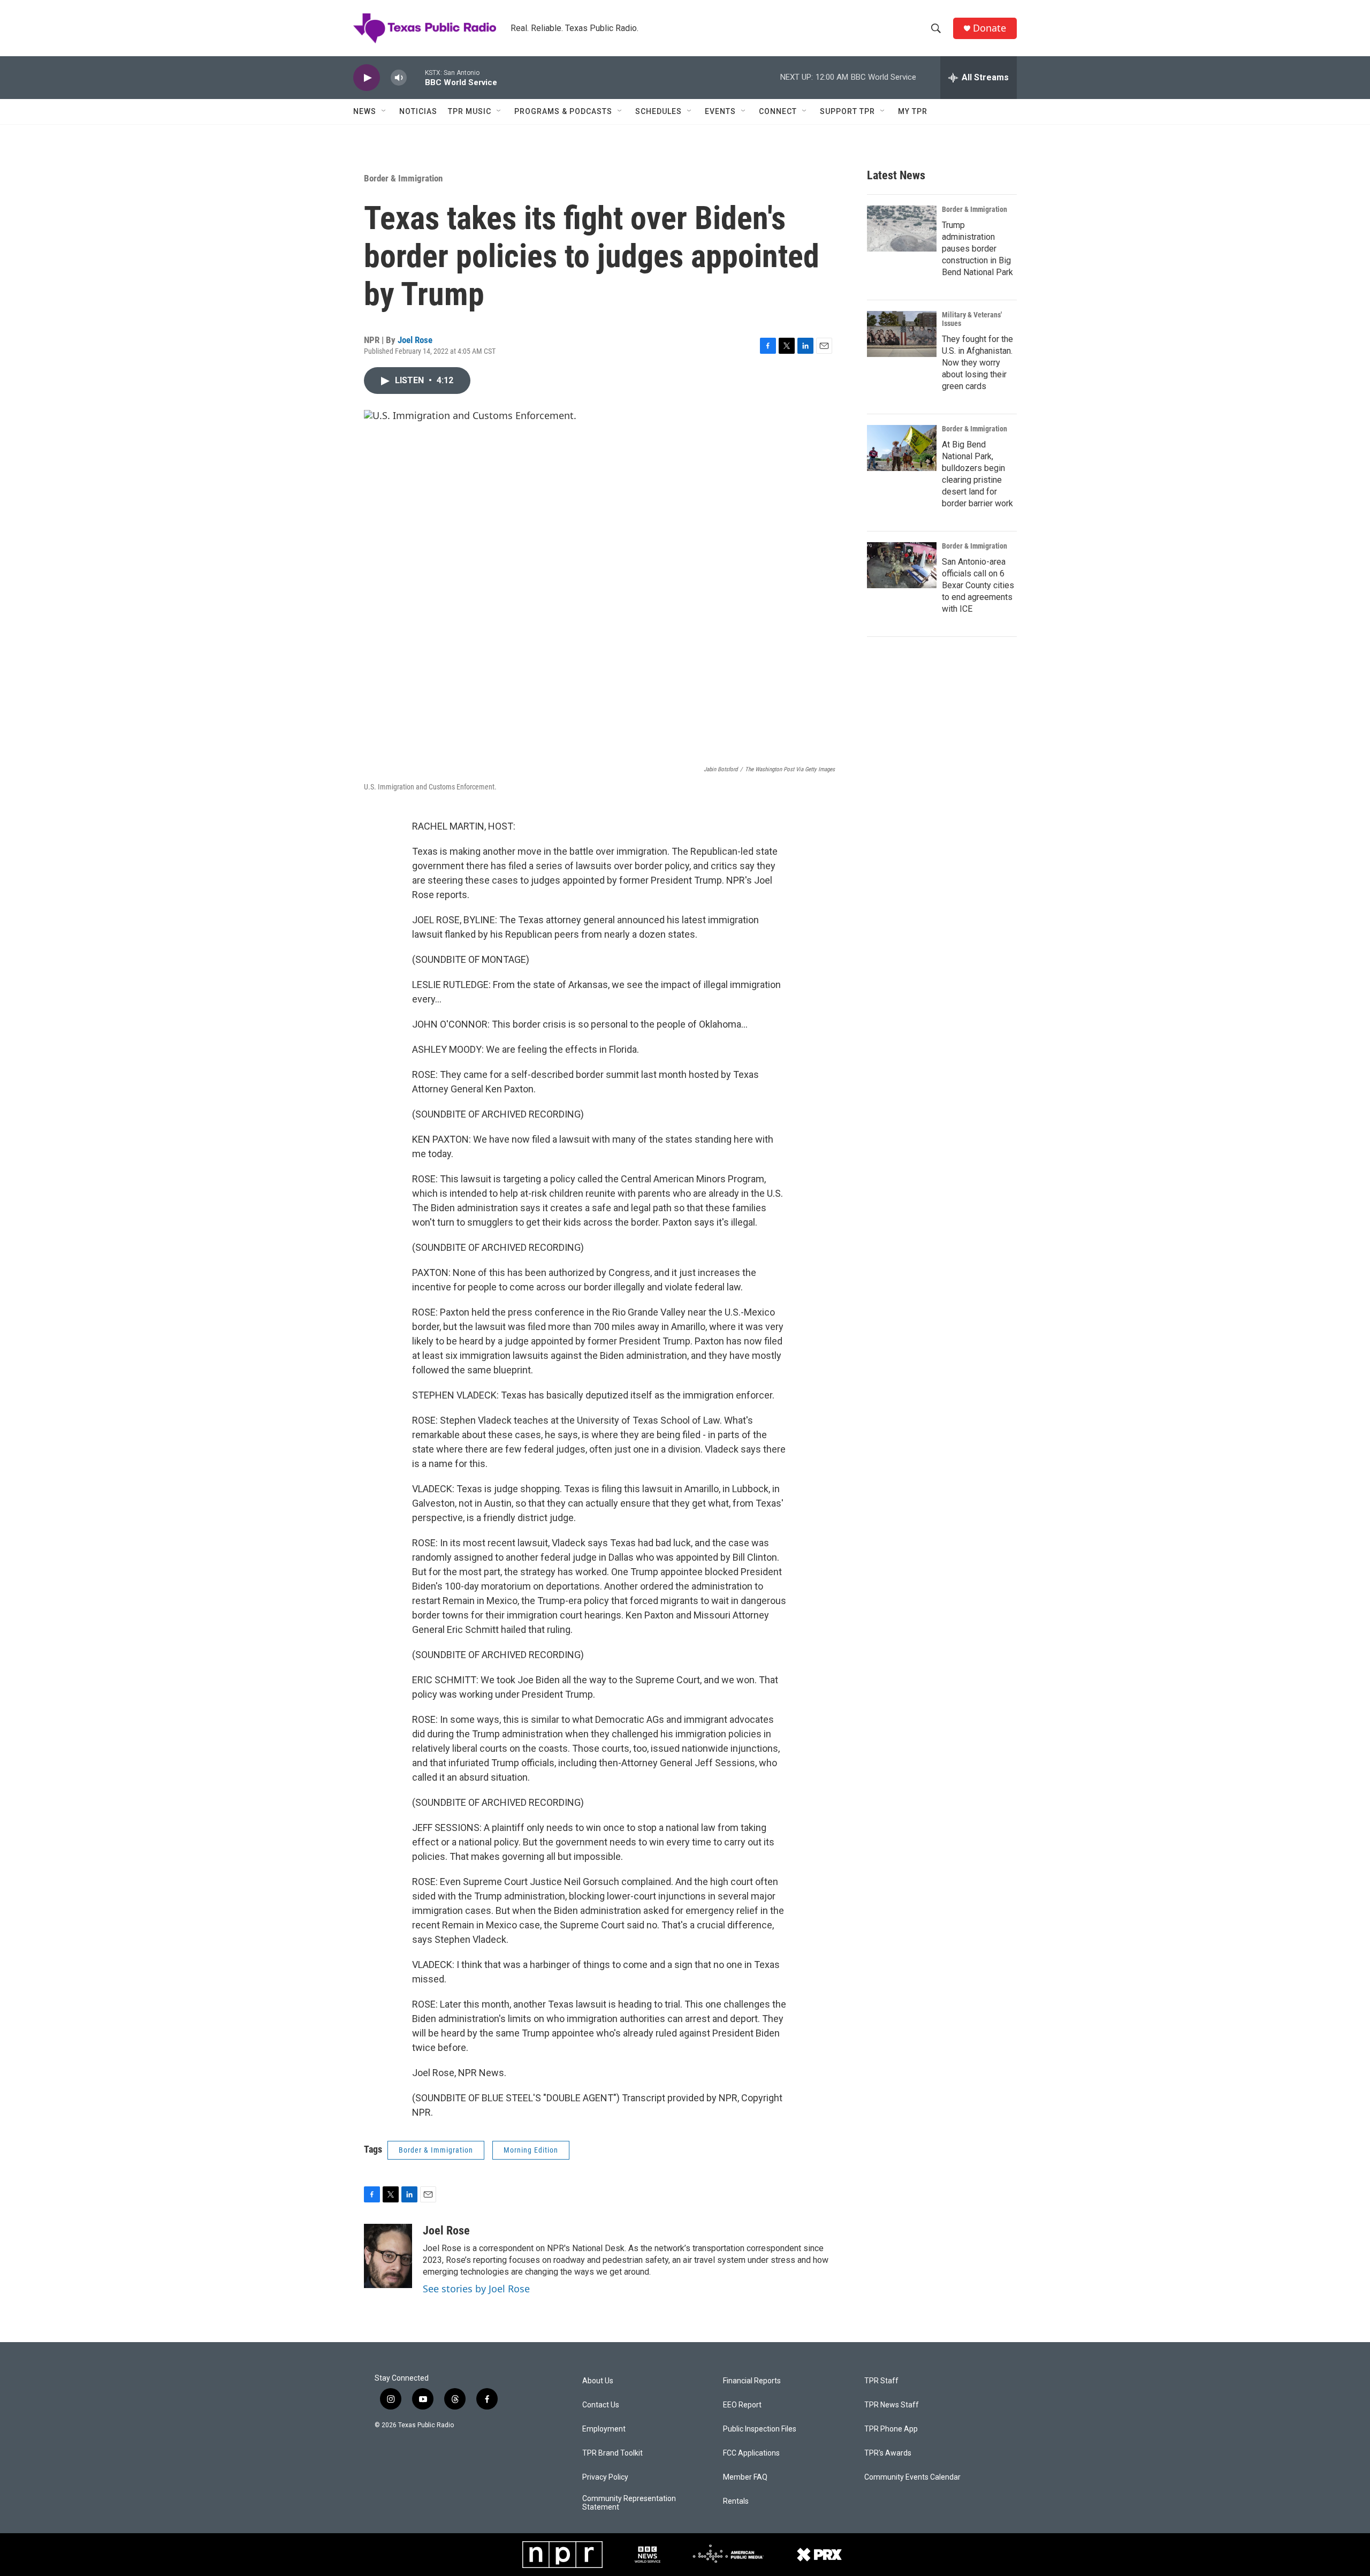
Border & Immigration (403, 178)
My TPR (913, 111)
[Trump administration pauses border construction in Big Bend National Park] (902, 229)
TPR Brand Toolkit (612, 2453)
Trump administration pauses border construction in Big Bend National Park (977, 249)
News (365, 111)
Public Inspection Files (760, 2429)
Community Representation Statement (629, 2503)
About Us (598, 2381)
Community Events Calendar (912, 2477)
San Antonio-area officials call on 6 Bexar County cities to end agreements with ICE (978, 585)
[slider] (416, 77)
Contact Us (601, 2405)
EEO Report (742, 2405)
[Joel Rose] (388, 2256)
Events (720, 111)
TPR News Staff (892, 2405)
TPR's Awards (888, 2453)
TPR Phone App (891, 2429)
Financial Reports (752, 2381)
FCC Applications (751, 2453)
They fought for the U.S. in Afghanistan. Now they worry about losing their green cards (977, 363)
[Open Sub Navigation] (384, 111)
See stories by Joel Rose (476, 2289)
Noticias (418, 111)
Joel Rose (415, 340)
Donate (990, 28)
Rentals (736, 2501)
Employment (604, 2429)
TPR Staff (881, 2381)
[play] (367, 78)
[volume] (399, 78)
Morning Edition (531, 2150)
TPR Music (470, 111)
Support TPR (847, 111)
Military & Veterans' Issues (972, 319)
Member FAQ (745, 2477)
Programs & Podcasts (563, 111)
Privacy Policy (605, 2477)
